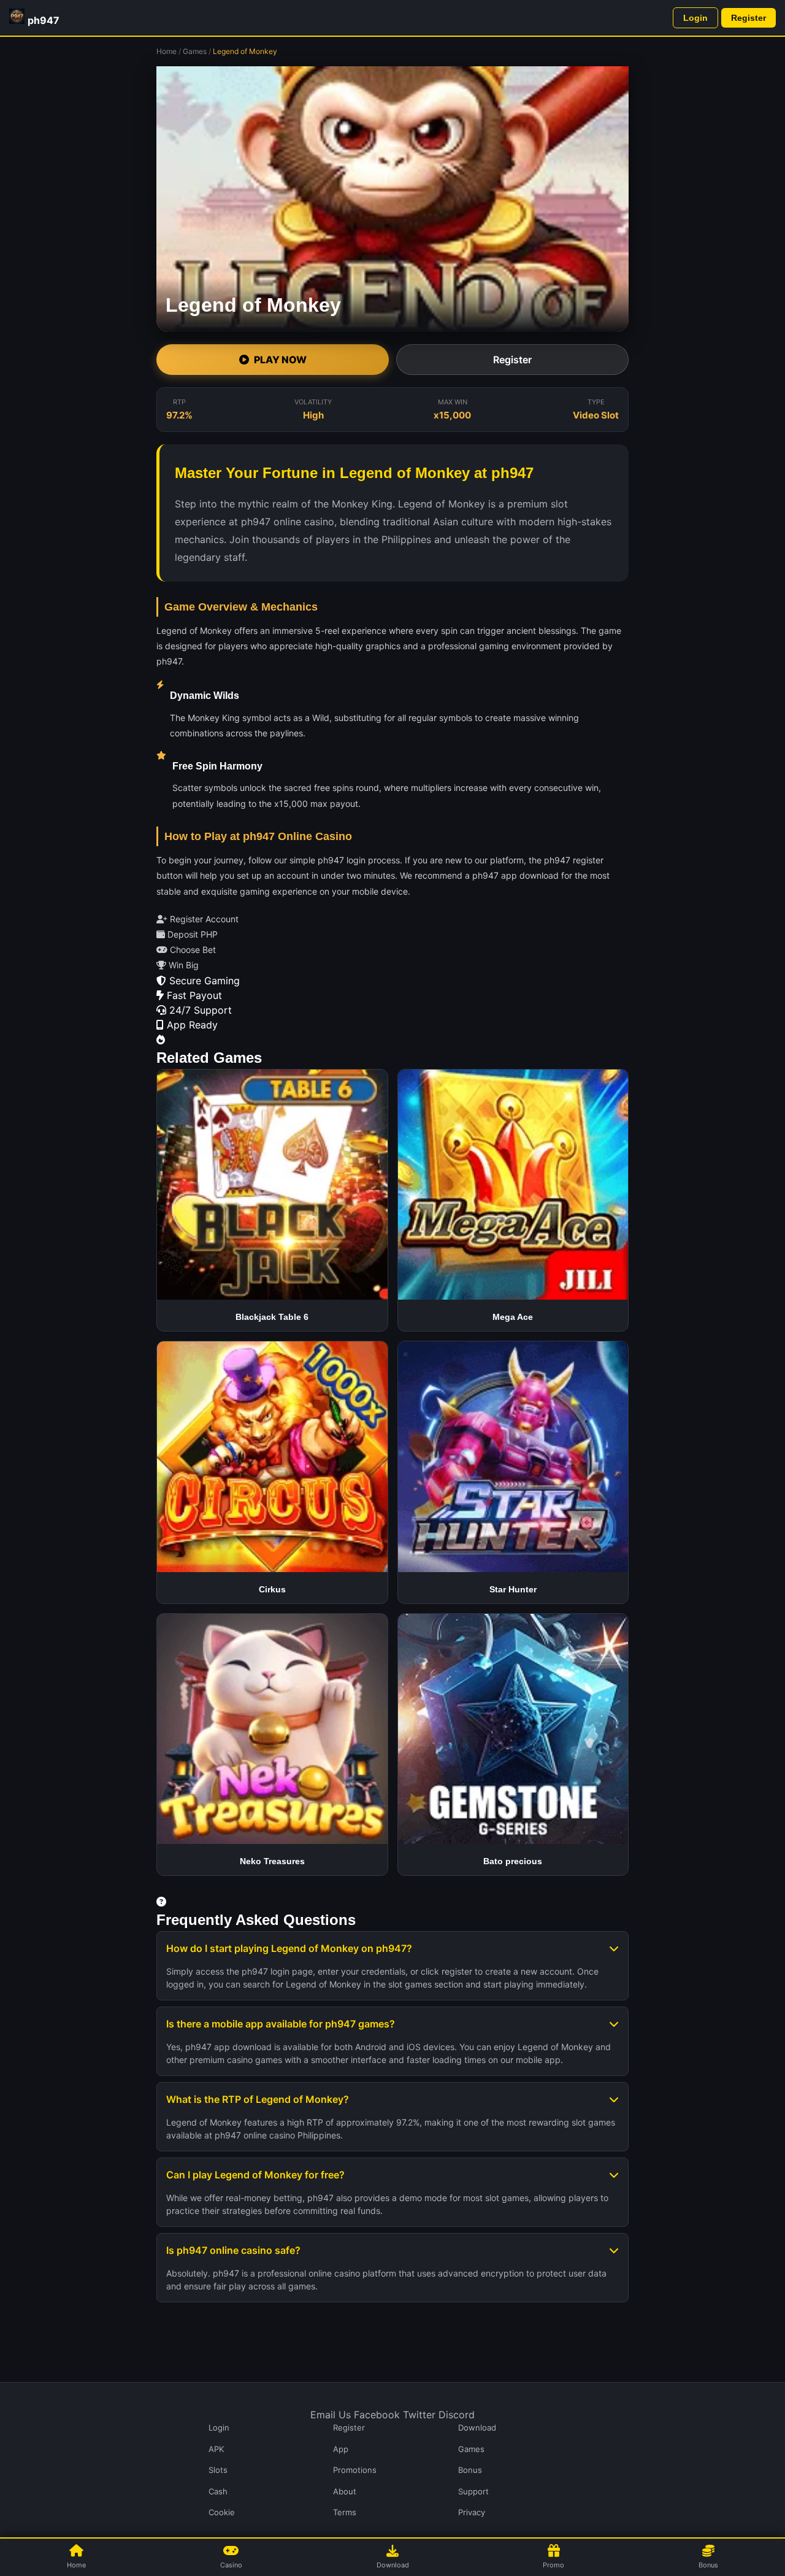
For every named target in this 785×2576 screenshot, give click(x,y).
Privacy (472, 2512)
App (341, 2449)
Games (195, 51)
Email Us (331, 2415)
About (345, 2491)
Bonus (470, 2470)
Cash (218, 2491)
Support (473, 2491)
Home (167, 51)
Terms (345, 2512)
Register (749, 18)
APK (216, 2449)
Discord (457, 2415)
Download (477, 2428)
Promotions (355, 2470)
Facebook (377, 2415)
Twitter (419, 2415)
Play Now (280, 360)
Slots (218, 2470)
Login (695, 18)
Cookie (222, 2512)
